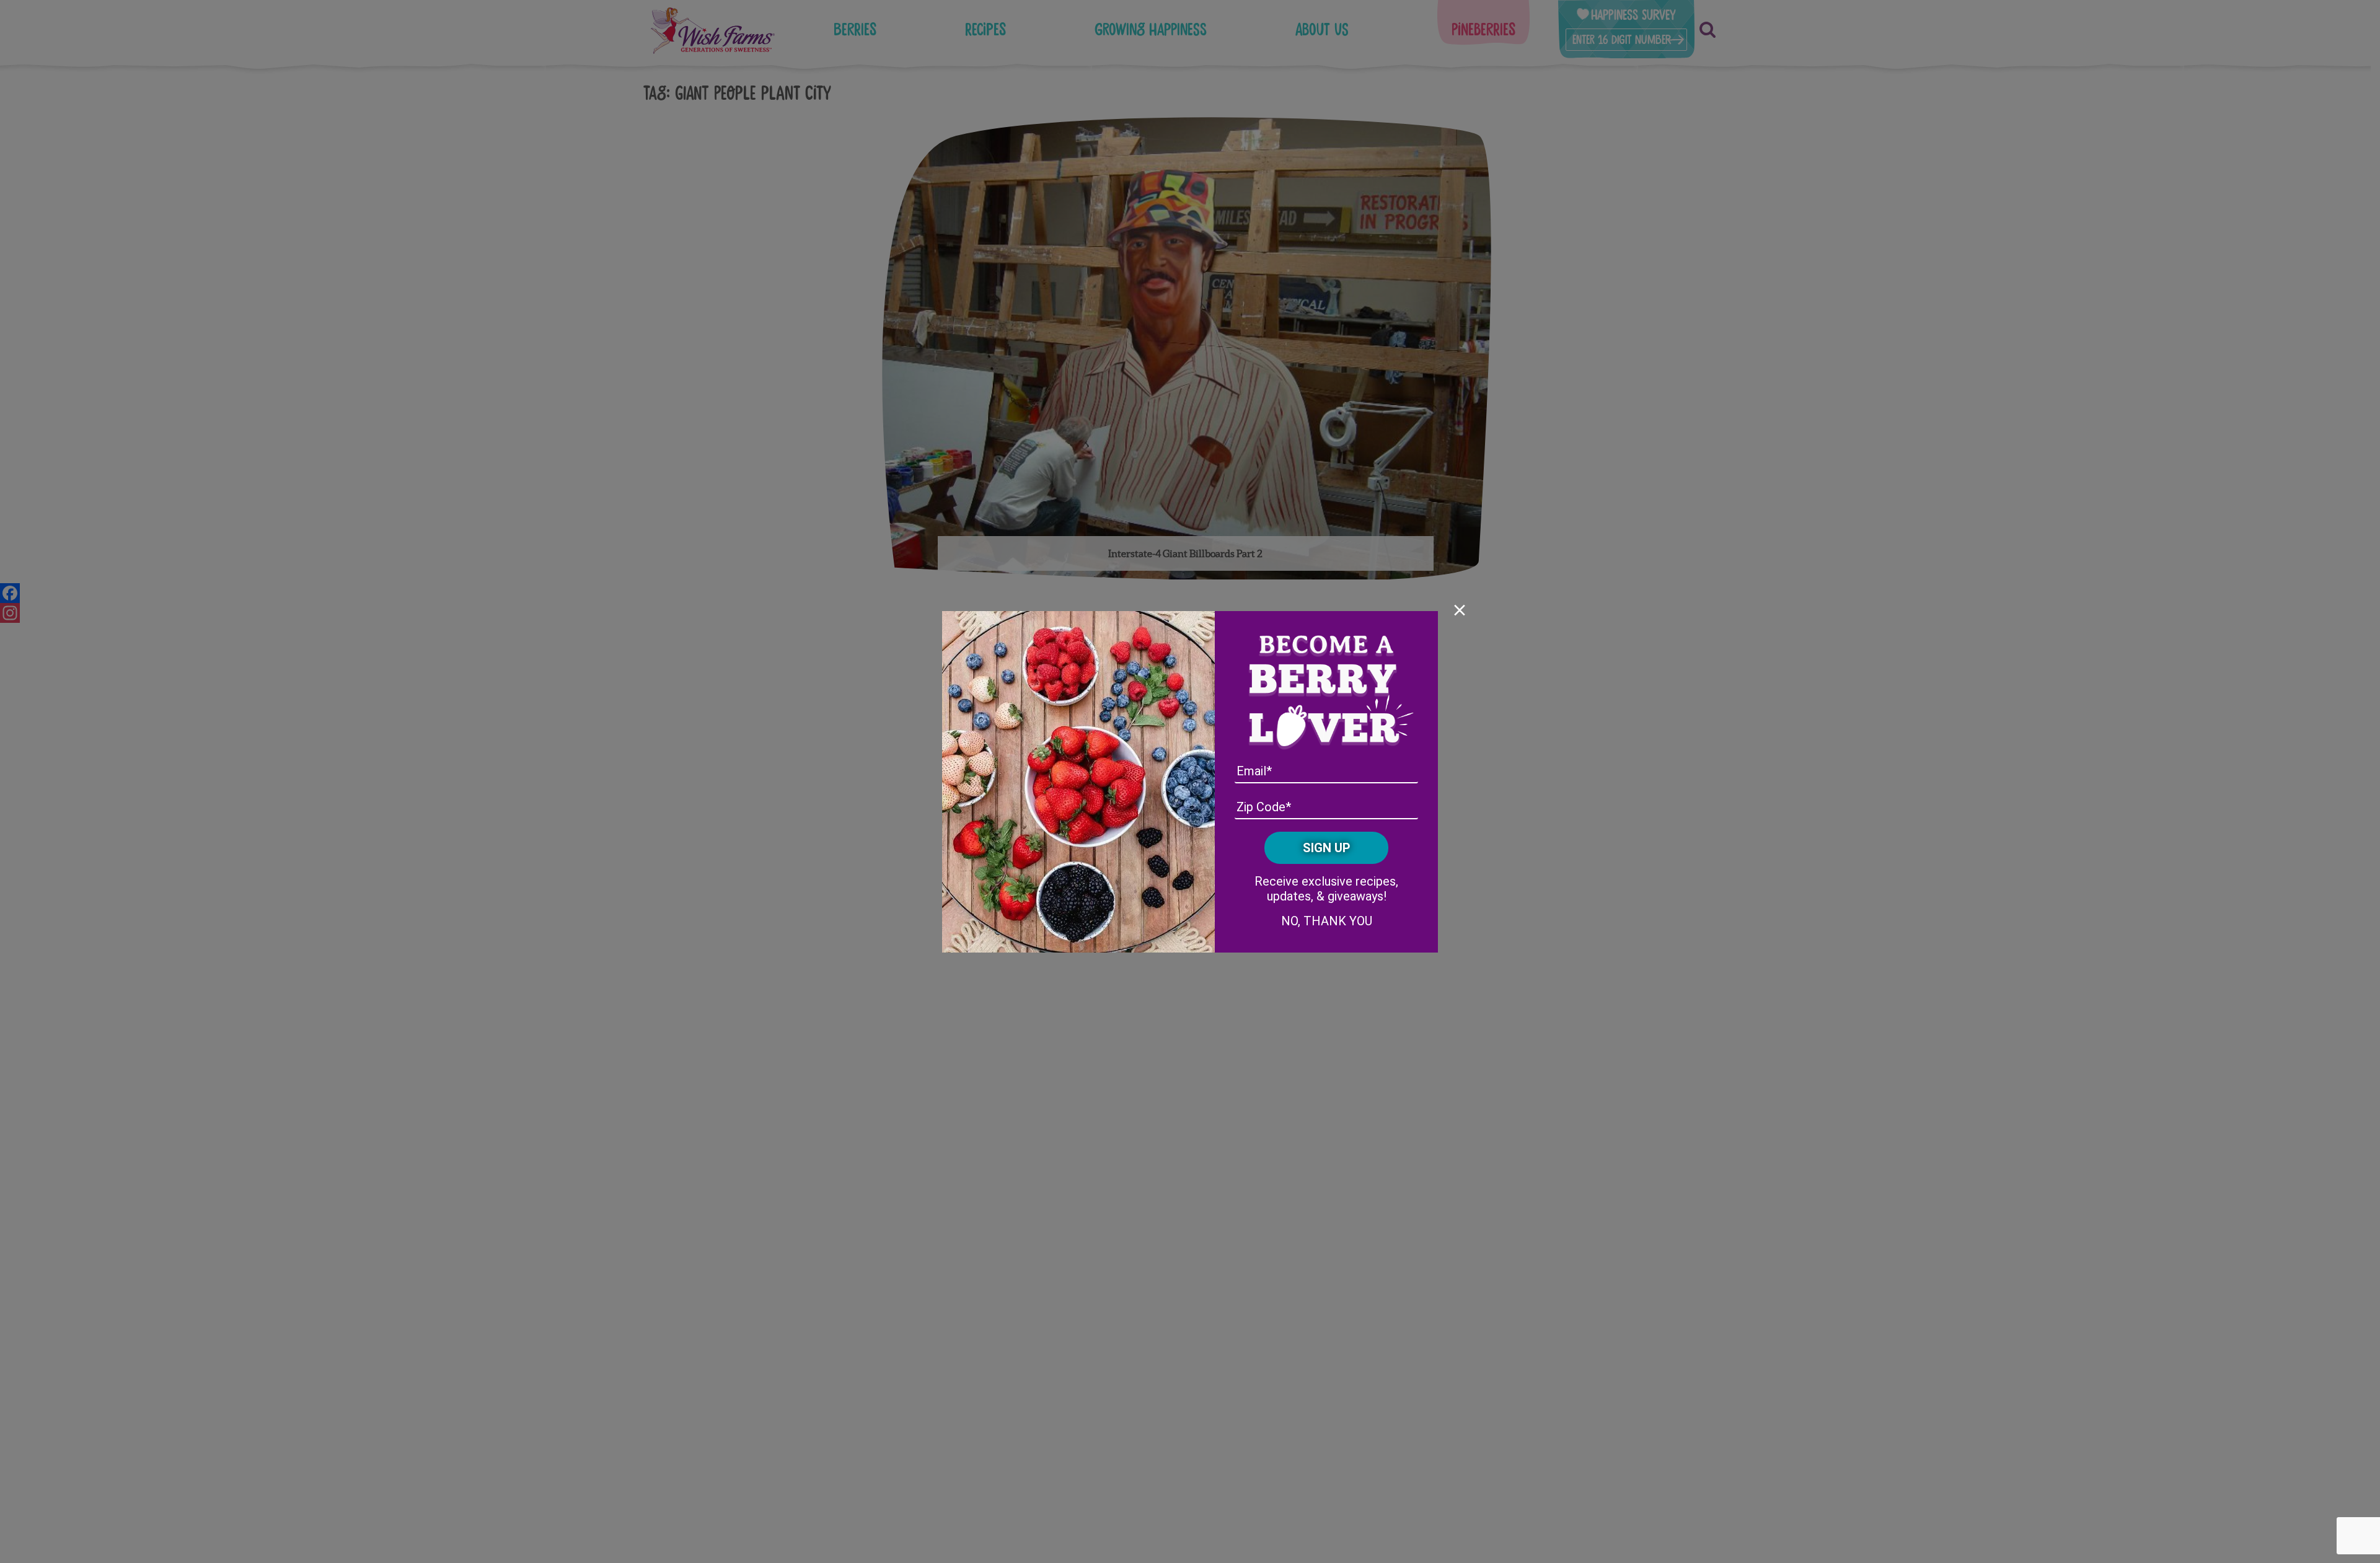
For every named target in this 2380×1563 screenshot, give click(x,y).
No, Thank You (1327, 921)
